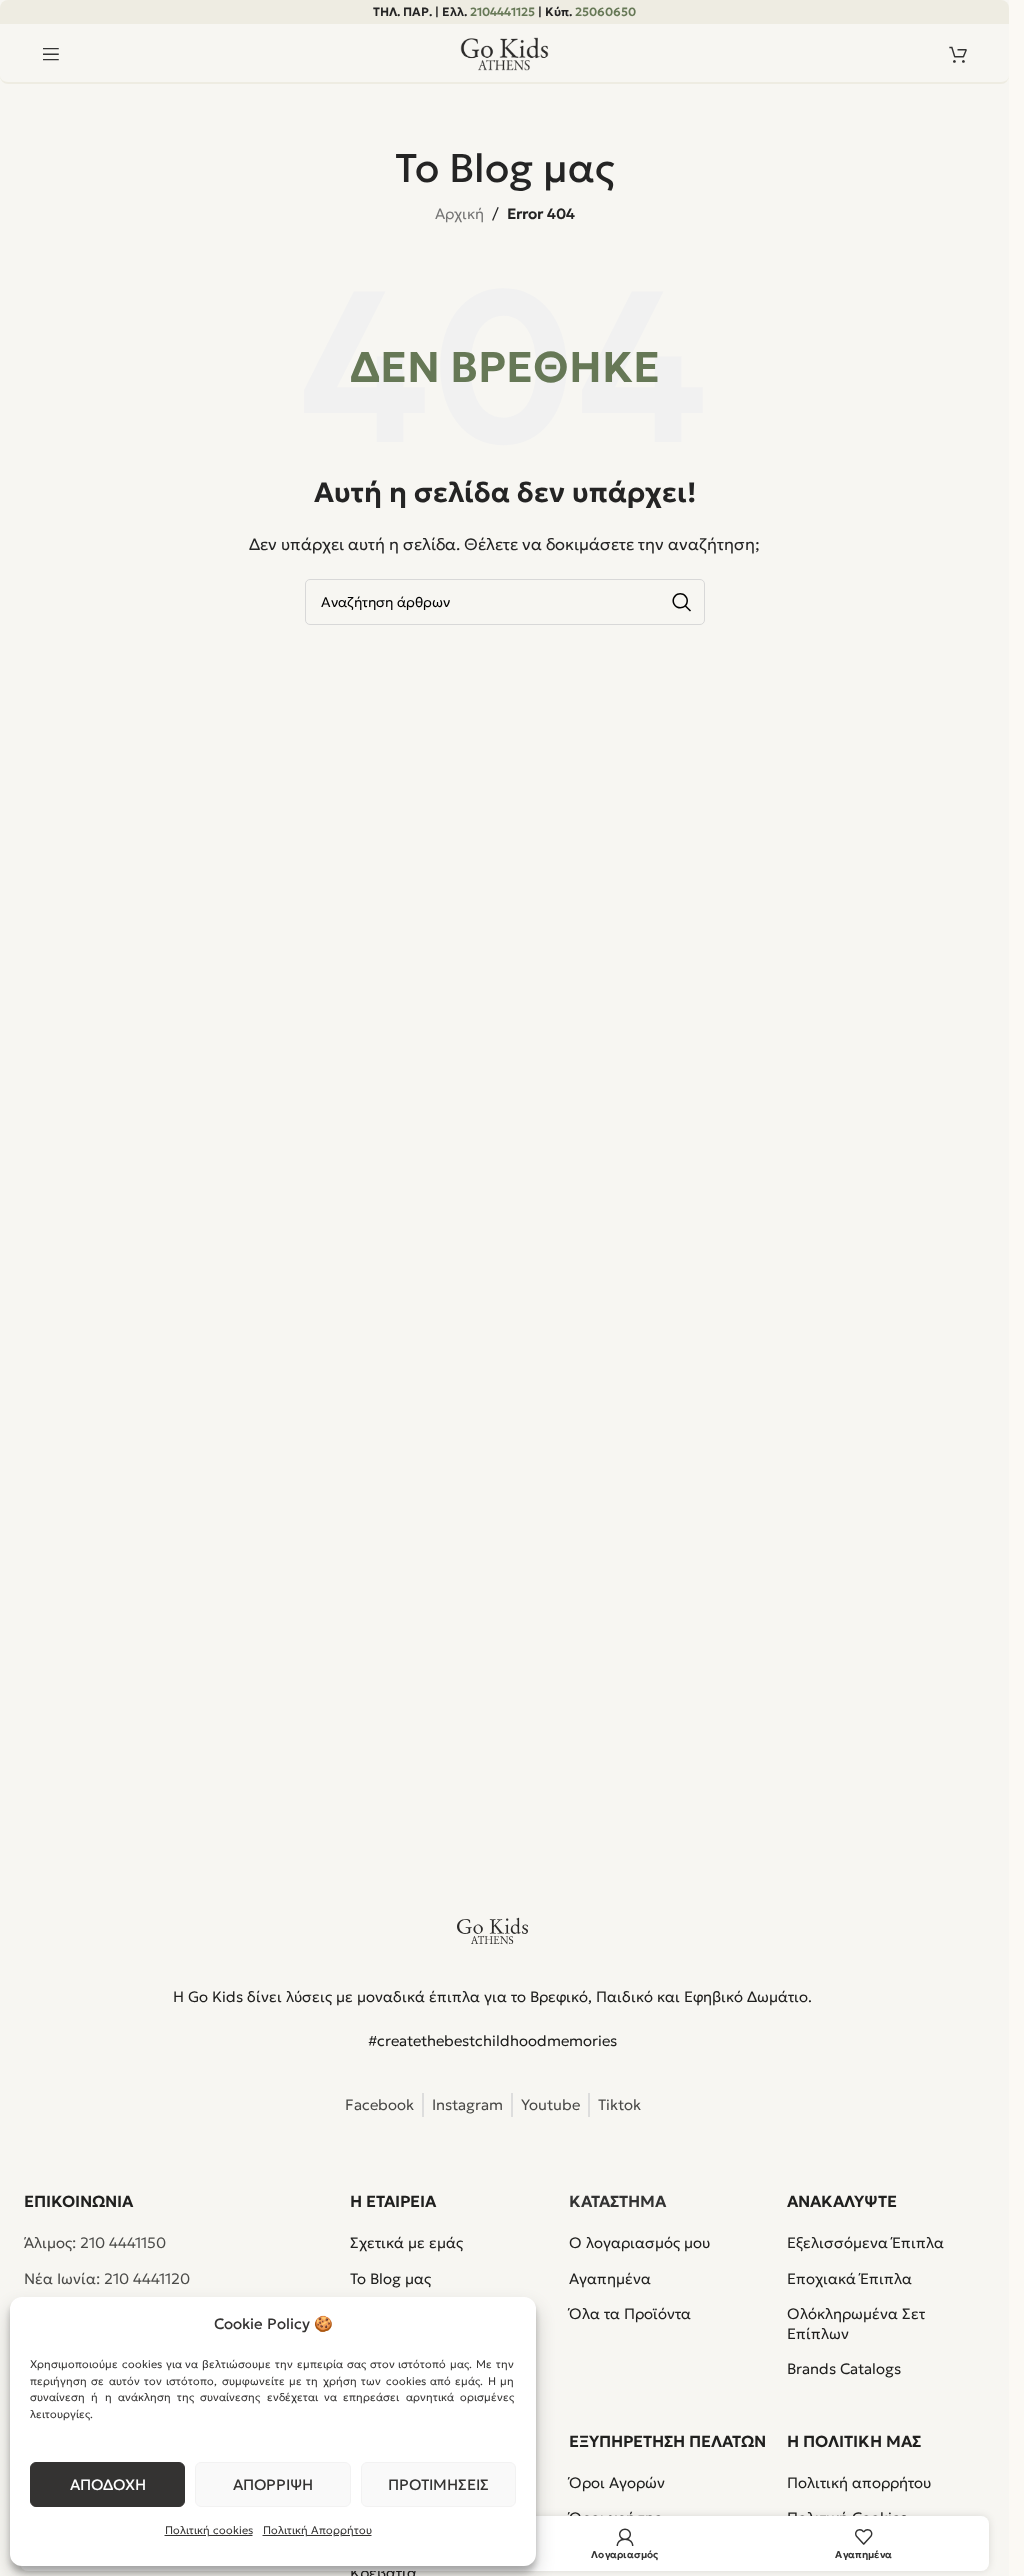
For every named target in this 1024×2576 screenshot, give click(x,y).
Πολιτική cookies (209, 2530)
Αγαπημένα (610, 2278)
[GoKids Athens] (493, 1931)
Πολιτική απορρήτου (859, 2482)
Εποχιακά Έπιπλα (849, 2278)
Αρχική (459, 213)
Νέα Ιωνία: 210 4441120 (107, 2278)
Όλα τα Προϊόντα (630, 2313)
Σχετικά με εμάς (406, 2242)
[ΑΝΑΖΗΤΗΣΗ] (682, 602)
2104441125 (502, 11)
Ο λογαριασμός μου (639, 2242)
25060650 (605, 11)
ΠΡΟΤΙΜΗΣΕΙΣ (438, 2484)
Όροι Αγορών (617, 2482)
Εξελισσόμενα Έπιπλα (865, 2242)
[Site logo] (505, 52)
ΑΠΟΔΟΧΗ (108, 2484)
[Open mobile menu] (51, 54)
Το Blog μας (390, 2278)
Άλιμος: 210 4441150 (95, 2242)
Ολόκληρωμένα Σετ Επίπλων (856, 2323)
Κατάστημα (617, 2201)
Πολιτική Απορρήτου (317, 2530)
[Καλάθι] (958, 54)
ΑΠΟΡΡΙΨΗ (273, 2484)
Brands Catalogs (844, 2368)
